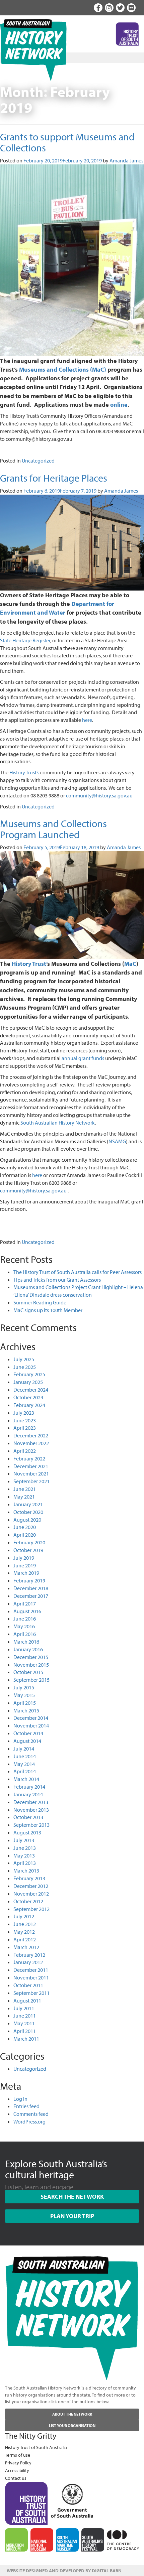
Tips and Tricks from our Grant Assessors (57, 1280)
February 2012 (29, 1955)
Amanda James (126, 160)
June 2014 (25, 1756)
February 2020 (29, 1542)
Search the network (72, 2197)
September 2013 (31, 1825)
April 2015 (25, 1703)
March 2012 (26, 1947)
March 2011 (26, 2039)
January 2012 (28, 1962)
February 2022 (29, 1458)
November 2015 (31, 1665)
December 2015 (31, 1657)
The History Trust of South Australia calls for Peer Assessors (78, 1272)
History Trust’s (24, 772)
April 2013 (25, 1863)
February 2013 (29, 1878)
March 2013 (26, 1871)
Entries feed (26, 2106)
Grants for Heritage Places (54, 478)
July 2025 (24, 1359)
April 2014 (25, 1771)
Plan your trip (72, 2216)
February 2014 (29, 1787)
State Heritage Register (25, 640)
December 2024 (31, 1390)
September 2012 (31, 1909)
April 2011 (25, 2031)
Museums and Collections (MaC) (63, 369)
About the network (72, 2414)
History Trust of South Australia (36, 2447)
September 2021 (31, 1481)
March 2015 (26, 1710)
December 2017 (31, 1596)
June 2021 (25, 1489)
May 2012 (24, 1932)
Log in (20, 2099)
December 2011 (31, 1970)
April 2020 (25, 1535)
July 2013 (24, 1840)
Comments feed (31, 2114)
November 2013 (31, 1810)
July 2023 (24, 1413)
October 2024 (28, 1397)
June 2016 (25, 1619)
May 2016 (24, 1626)
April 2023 (25, 1428)
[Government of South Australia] (72, 2499)
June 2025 (25, 1367)
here (87, 720)
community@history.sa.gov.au (99, 795)
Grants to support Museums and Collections (67, 142)
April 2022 (25, 1451)
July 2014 (24, 1749)
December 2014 (31, 1718)
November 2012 (31, 1894)
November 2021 (31, 1473)
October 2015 (28, 1672)
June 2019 (25, 1565)
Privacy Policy (18, 2463)
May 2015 (24, 1695)
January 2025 (28, 1382)
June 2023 (25, 1420)
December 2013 (31, 1802)
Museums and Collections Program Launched (53, 829)
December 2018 (31, 1588)
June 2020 (25, 1527)
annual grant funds (83, 1058)
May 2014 (24, 1764)
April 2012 (25, 1939)
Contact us (16, 2478)
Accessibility (17, 2470)
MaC (130, 963)
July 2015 (24, 1687)
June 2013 (25, 1848)
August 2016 (27, 1611)
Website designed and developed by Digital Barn (64, 2571)
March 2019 (26, 1573)
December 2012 (31, 1886)
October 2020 (28, 1512)
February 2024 (29, 1405)
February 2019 (29, 1580)
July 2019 (24, 1558)
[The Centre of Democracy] (123, 2539)
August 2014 (27, 1741)
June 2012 (25, 1924)
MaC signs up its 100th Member (48, 1310)
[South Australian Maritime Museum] (67, 2540)
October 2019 (28, 1550)
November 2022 (31, 1443)
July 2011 (24, 2008)
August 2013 (27, 1832)
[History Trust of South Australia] (26, 2502)
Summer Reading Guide (40, 1302)
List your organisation (72, 2425)
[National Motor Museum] (42, 2540)
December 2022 (31, 1435)
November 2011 (31, 1977)
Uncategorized (38, 461)
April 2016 (25, 1634)
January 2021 (28, 1504)
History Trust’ (29, 963)
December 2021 (31, 1466)
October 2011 (28, 1985)
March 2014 (26, 1779)
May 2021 (24, 1497)
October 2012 (28, 1901)
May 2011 (24, 2023)
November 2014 (31, 1725)
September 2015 (31, 1680)
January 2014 (28, 1794)
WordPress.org (29, 2121)
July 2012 (24, 1916)
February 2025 (29, 1374)
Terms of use (18, 2455)
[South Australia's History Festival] (93, 2540)
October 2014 (28, 1733)
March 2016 (26, 1642)
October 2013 (28, 1817)
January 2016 (28, 1649)
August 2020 (27, 1520)
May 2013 (24, 1855)
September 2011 (31, 1993)
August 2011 (27, 2001)
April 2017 (25, 1603)
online (119, 404)
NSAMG (117, 1141)
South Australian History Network (58, 1123)
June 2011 (25, 2016)
